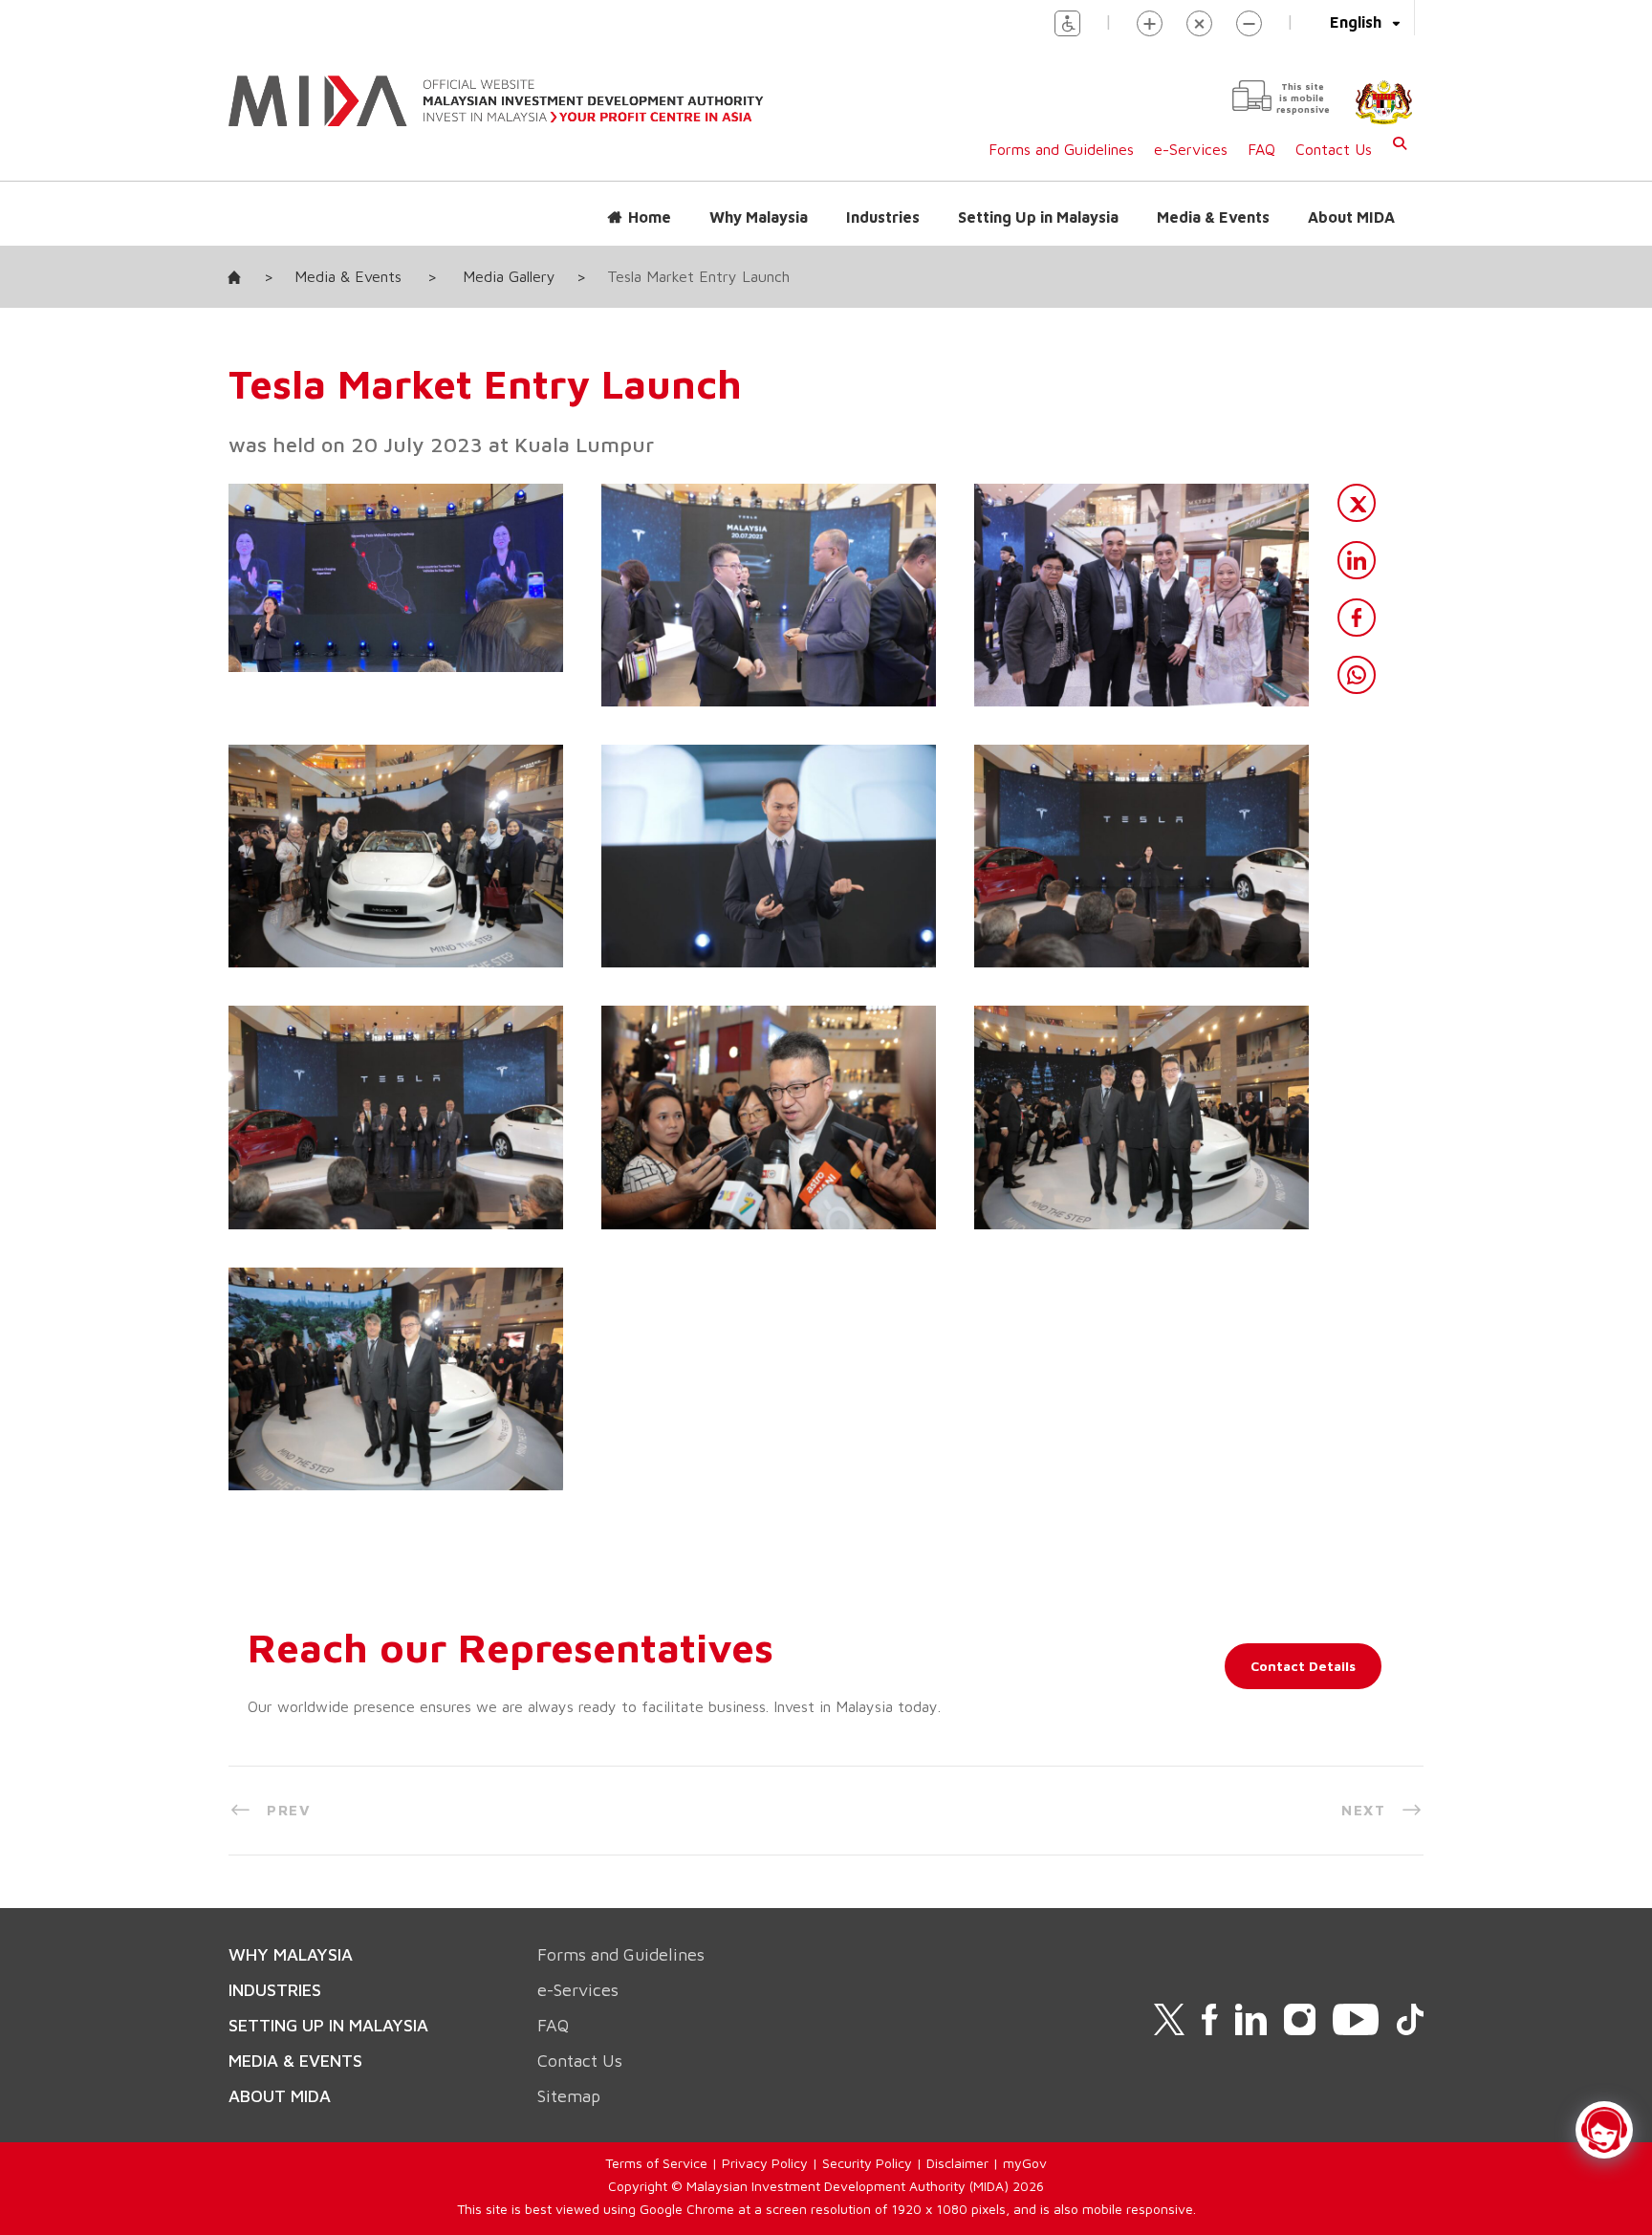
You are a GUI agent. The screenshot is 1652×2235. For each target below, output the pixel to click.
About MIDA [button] (1351, 217)
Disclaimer (957, 2163)
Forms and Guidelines (1061, 149)
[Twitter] (1357, 503)
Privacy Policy (765, 2163)
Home (650, 217)
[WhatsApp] (1357, 675)
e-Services (1191, 149)
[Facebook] (1357, 618)
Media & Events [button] (1213, 217)
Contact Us (1334, 149)
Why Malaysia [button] (759, 217)
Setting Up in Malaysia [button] (1038, 217)
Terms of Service (656, 2163)
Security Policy (867, 2163)
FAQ (1261, 149)
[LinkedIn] (1357, 560)
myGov (1025, 2163)
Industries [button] (883, 217)
